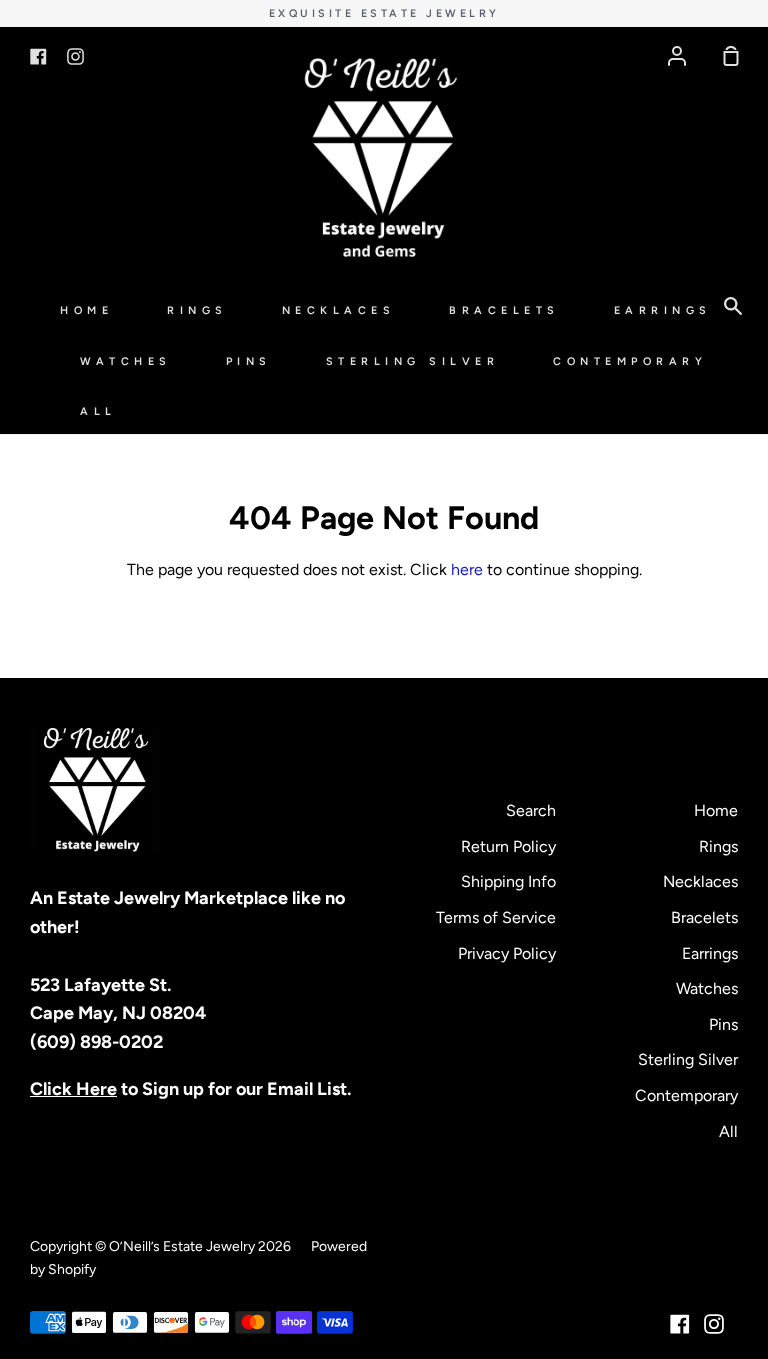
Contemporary (630, 361)
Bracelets (504, 310)
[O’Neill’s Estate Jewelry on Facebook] (680, 1324)
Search (531, 810)
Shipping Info (508, 881)
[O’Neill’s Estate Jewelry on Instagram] (714, 1324)
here (467, 569)
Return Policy (508, 846)
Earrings (663, 310)
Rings (197, 310)
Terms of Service (496, 917)
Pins (249, 361)
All (98, 411)
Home (86, 310)
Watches (126, 361)
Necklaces (339, 310)
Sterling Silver (413, 361)
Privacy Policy (507, 953)
